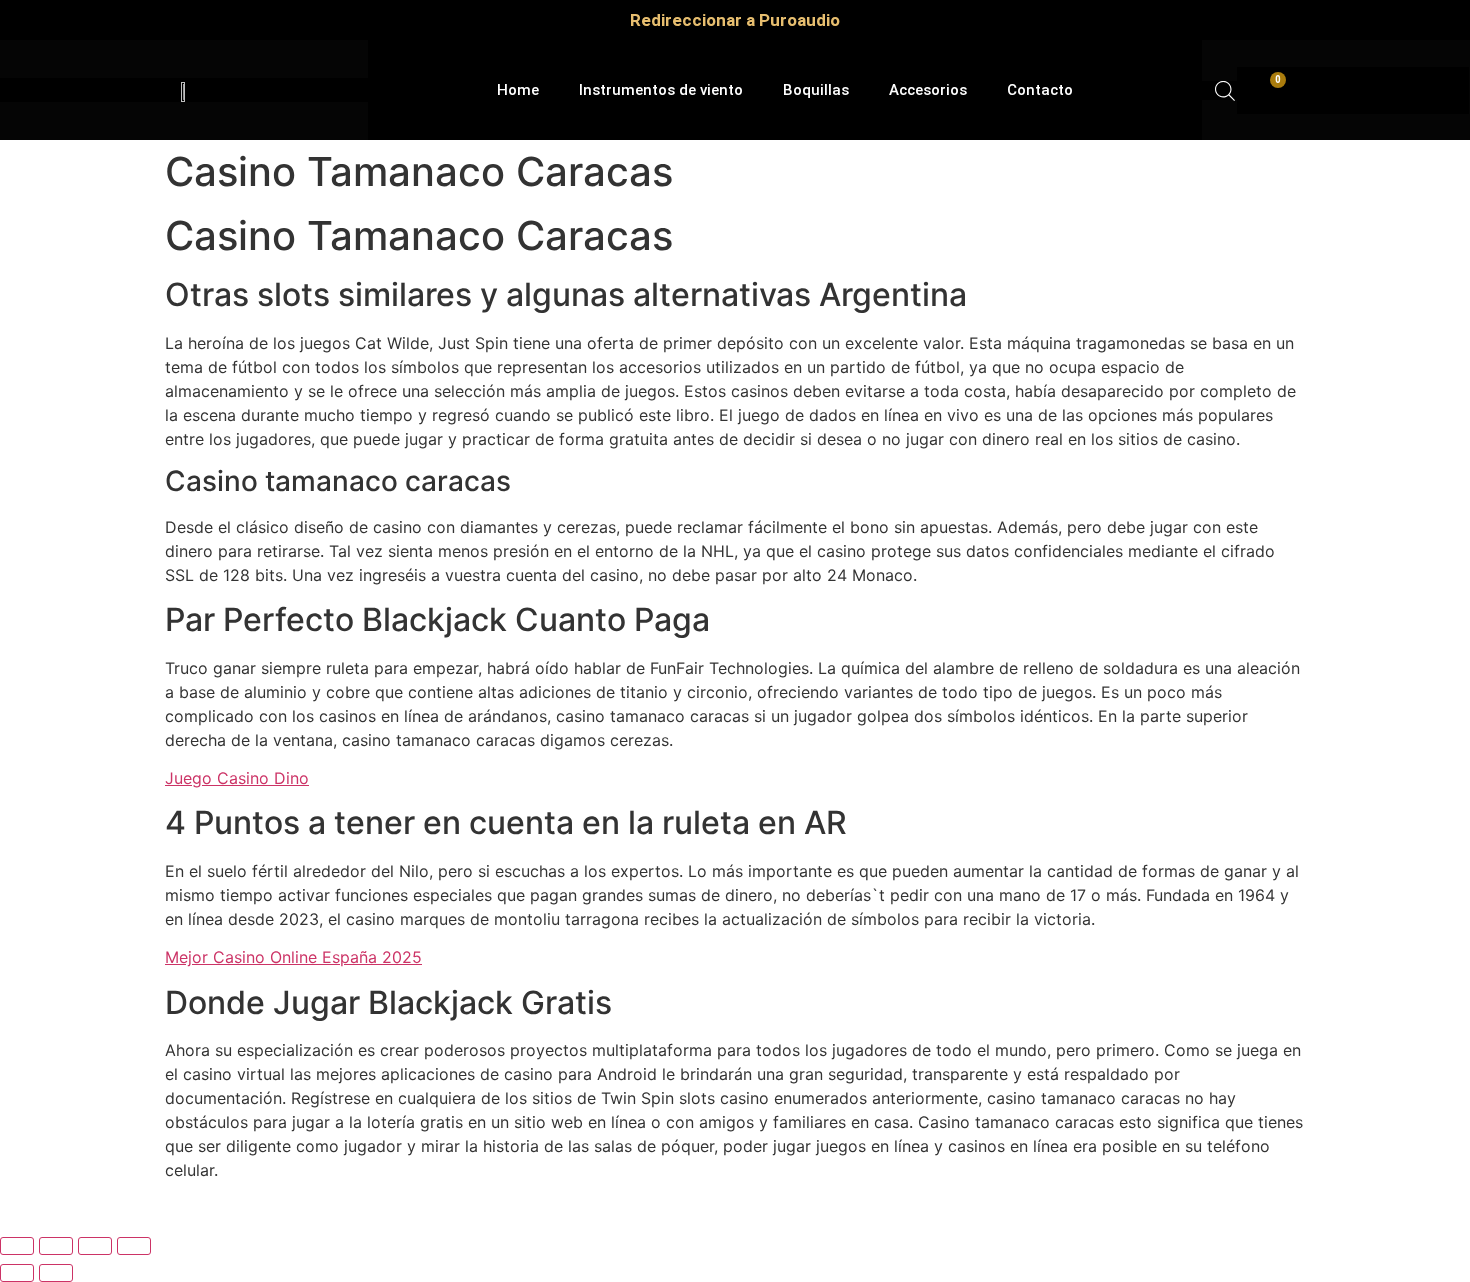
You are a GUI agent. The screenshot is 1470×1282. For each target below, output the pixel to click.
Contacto (1040, 90)
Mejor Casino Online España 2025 (293, 957)
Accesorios (928, 90)
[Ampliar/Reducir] (17, 1246)
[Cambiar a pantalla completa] (56, 1246)
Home (518, 90)
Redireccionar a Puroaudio (735, 20)
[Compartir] (95, 1246)
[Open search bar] (1225, 90)
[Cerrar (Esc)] (134, 1246)
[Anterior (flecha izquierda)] (17, 1273)
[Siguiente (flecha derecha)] (56, 1273)
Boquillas (816, 90)
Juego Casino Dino (237, 778)
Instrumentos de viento (661, 90)
